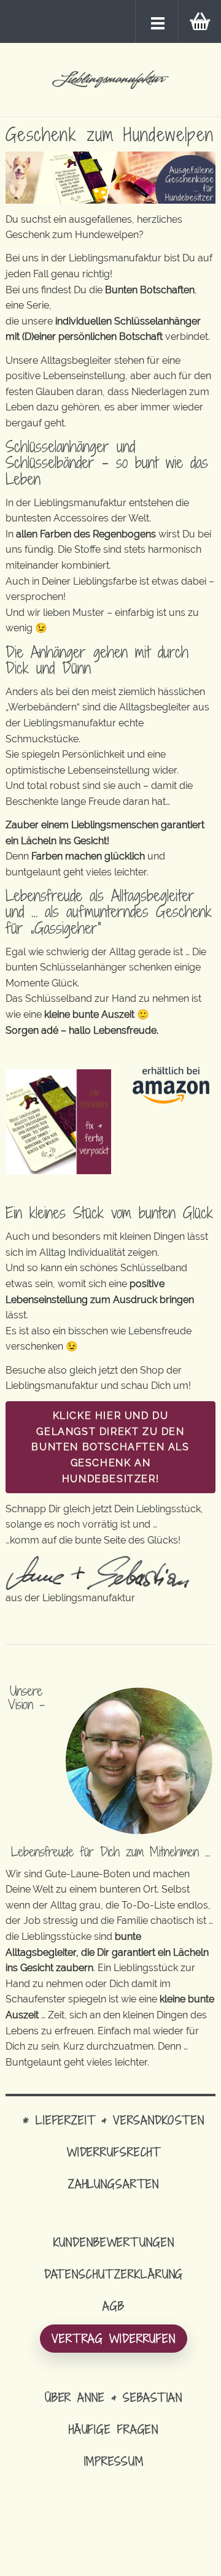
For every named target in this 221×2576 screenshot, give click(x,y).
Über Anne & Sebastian (114, 2397)
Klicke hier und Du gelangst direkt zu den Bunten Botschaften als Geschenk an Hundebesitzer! (110, 1447)
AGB (114, 2306)
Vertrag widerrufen (114, 2338)
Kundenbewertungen (114, 2242)
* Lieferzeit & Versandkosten (114, 2120)
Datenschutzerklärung (114, 2274)
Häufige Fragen (114, 2429)
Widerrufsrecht (114, 2152)
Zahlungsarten (114, 2184)
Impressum (114, 2461)
